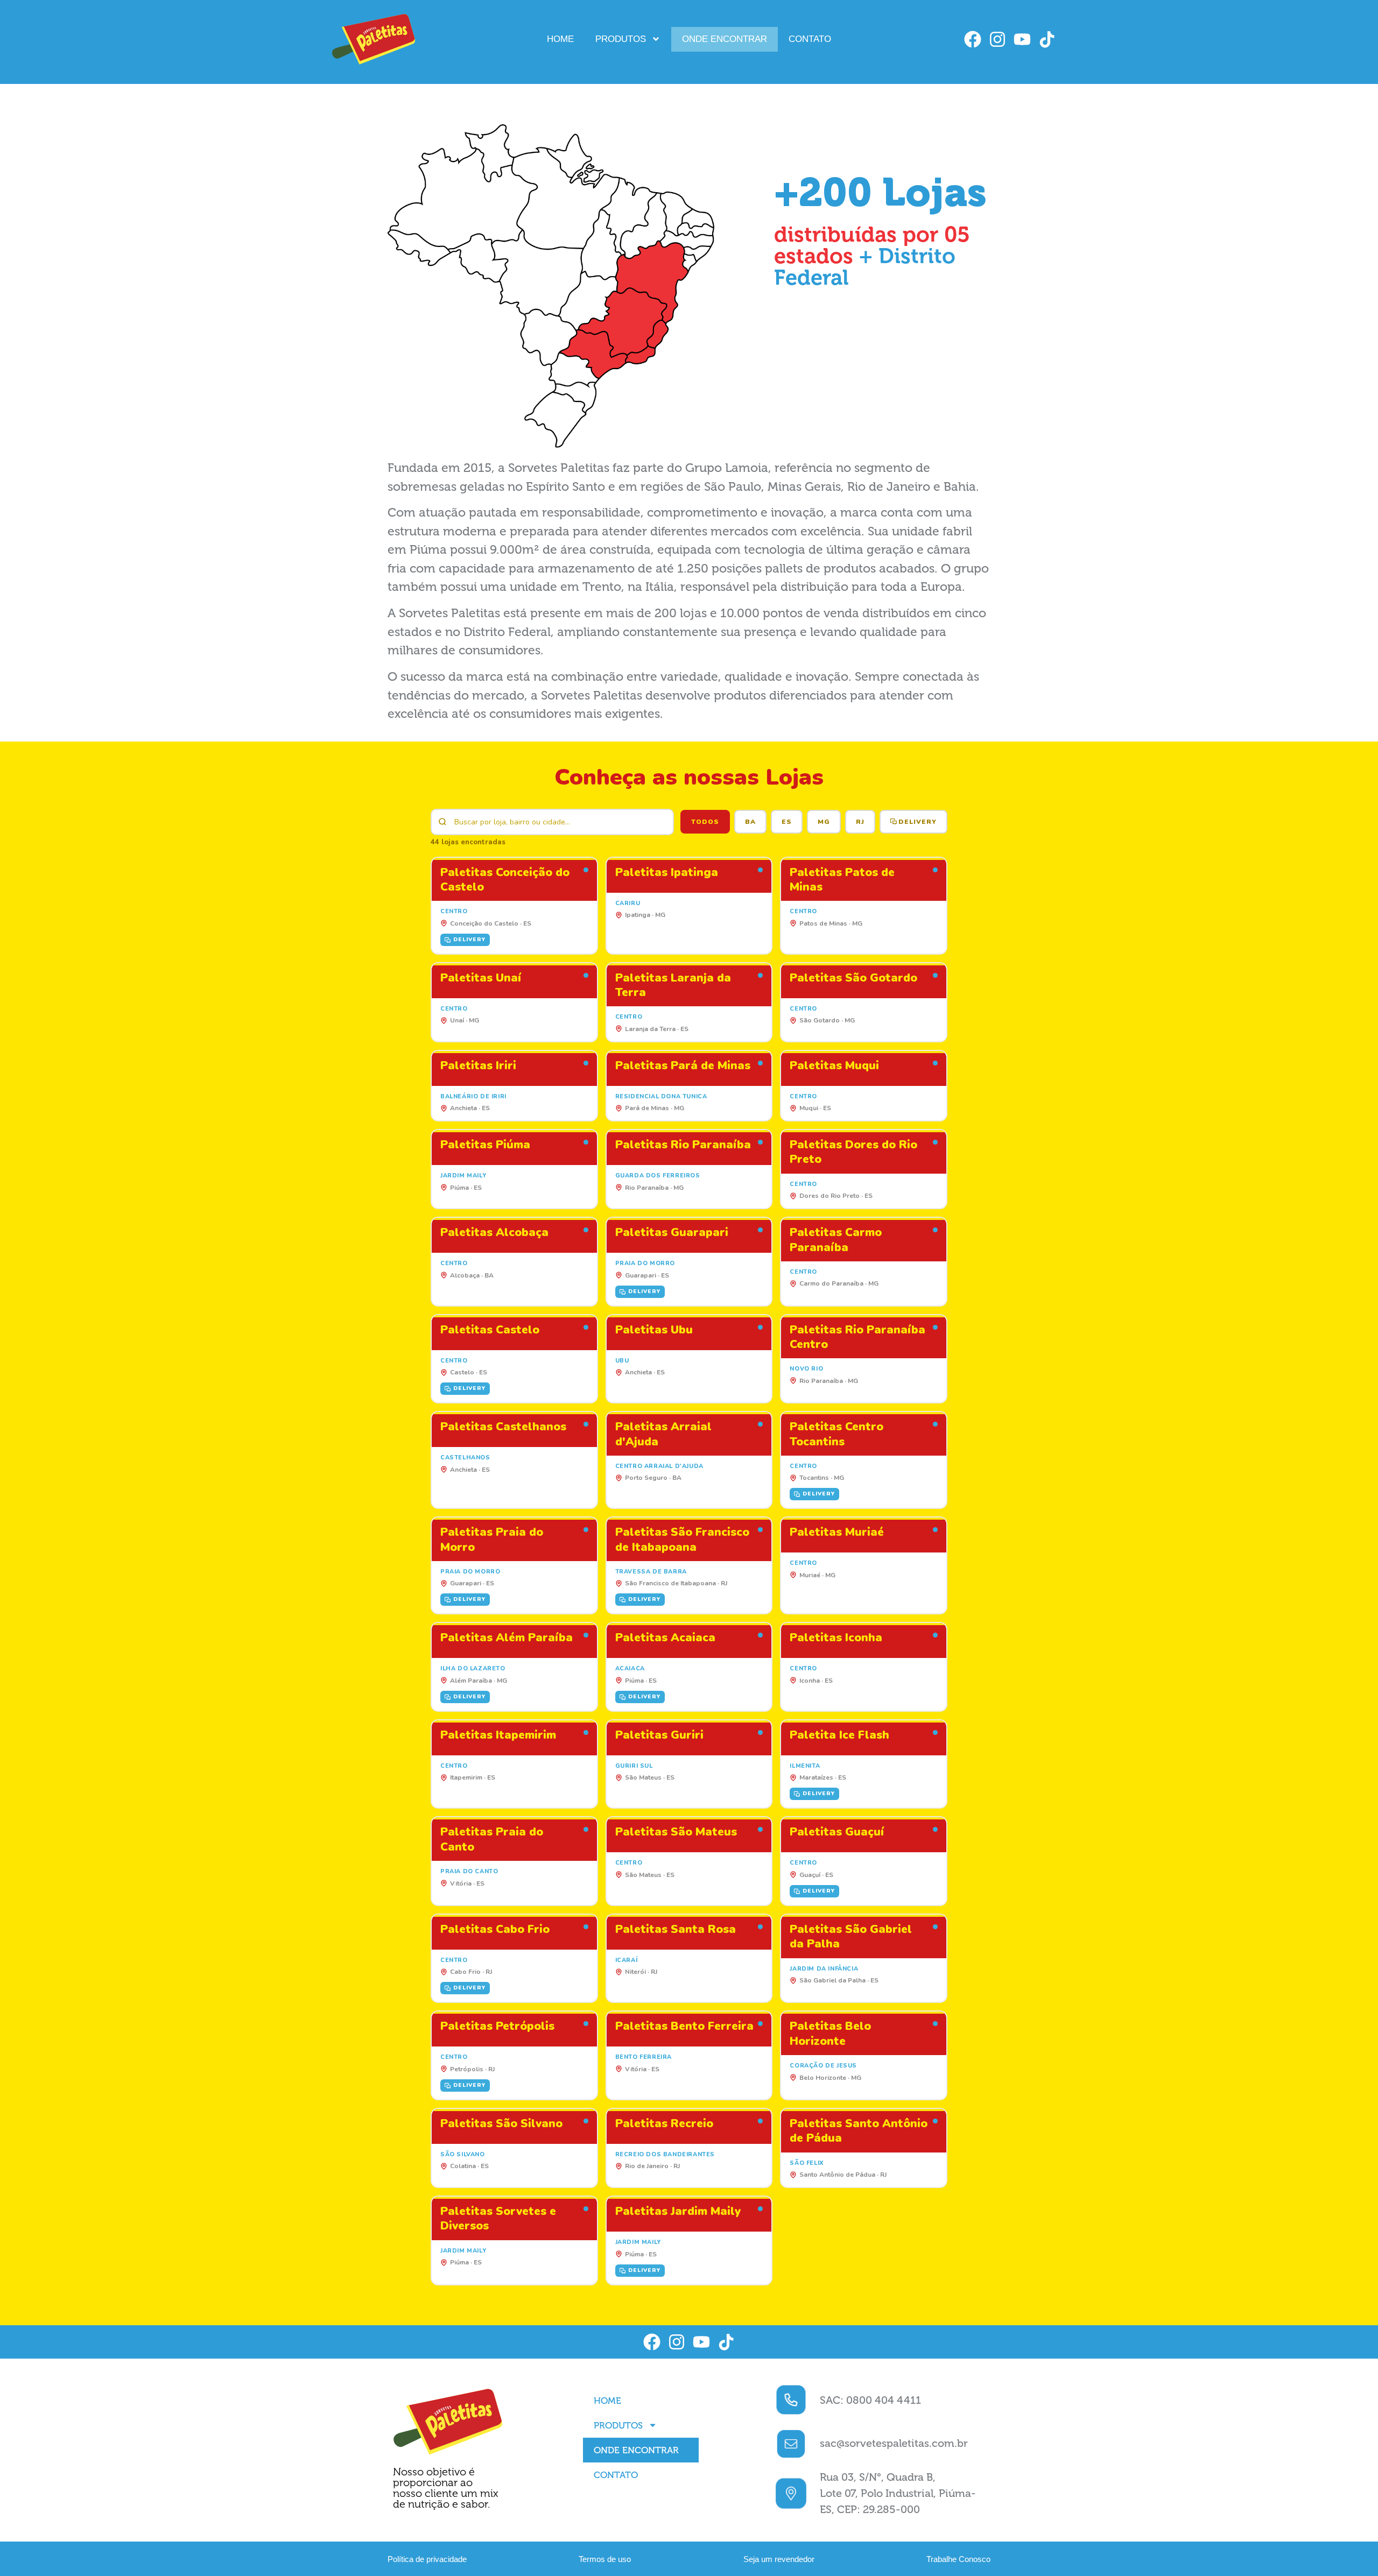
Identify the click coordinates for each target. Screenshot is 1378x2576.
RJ (860, 822)
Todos (705, 822)
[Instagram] (997, 39)
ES (787, 822)
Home (560, 39)
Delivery (918, 822)
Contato (810, 39)
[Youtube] (1022, 39)
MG (824, 822)
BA (750, 822)
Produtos (621, 39)
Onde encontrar (725, 39)
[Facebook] (973, 39)
